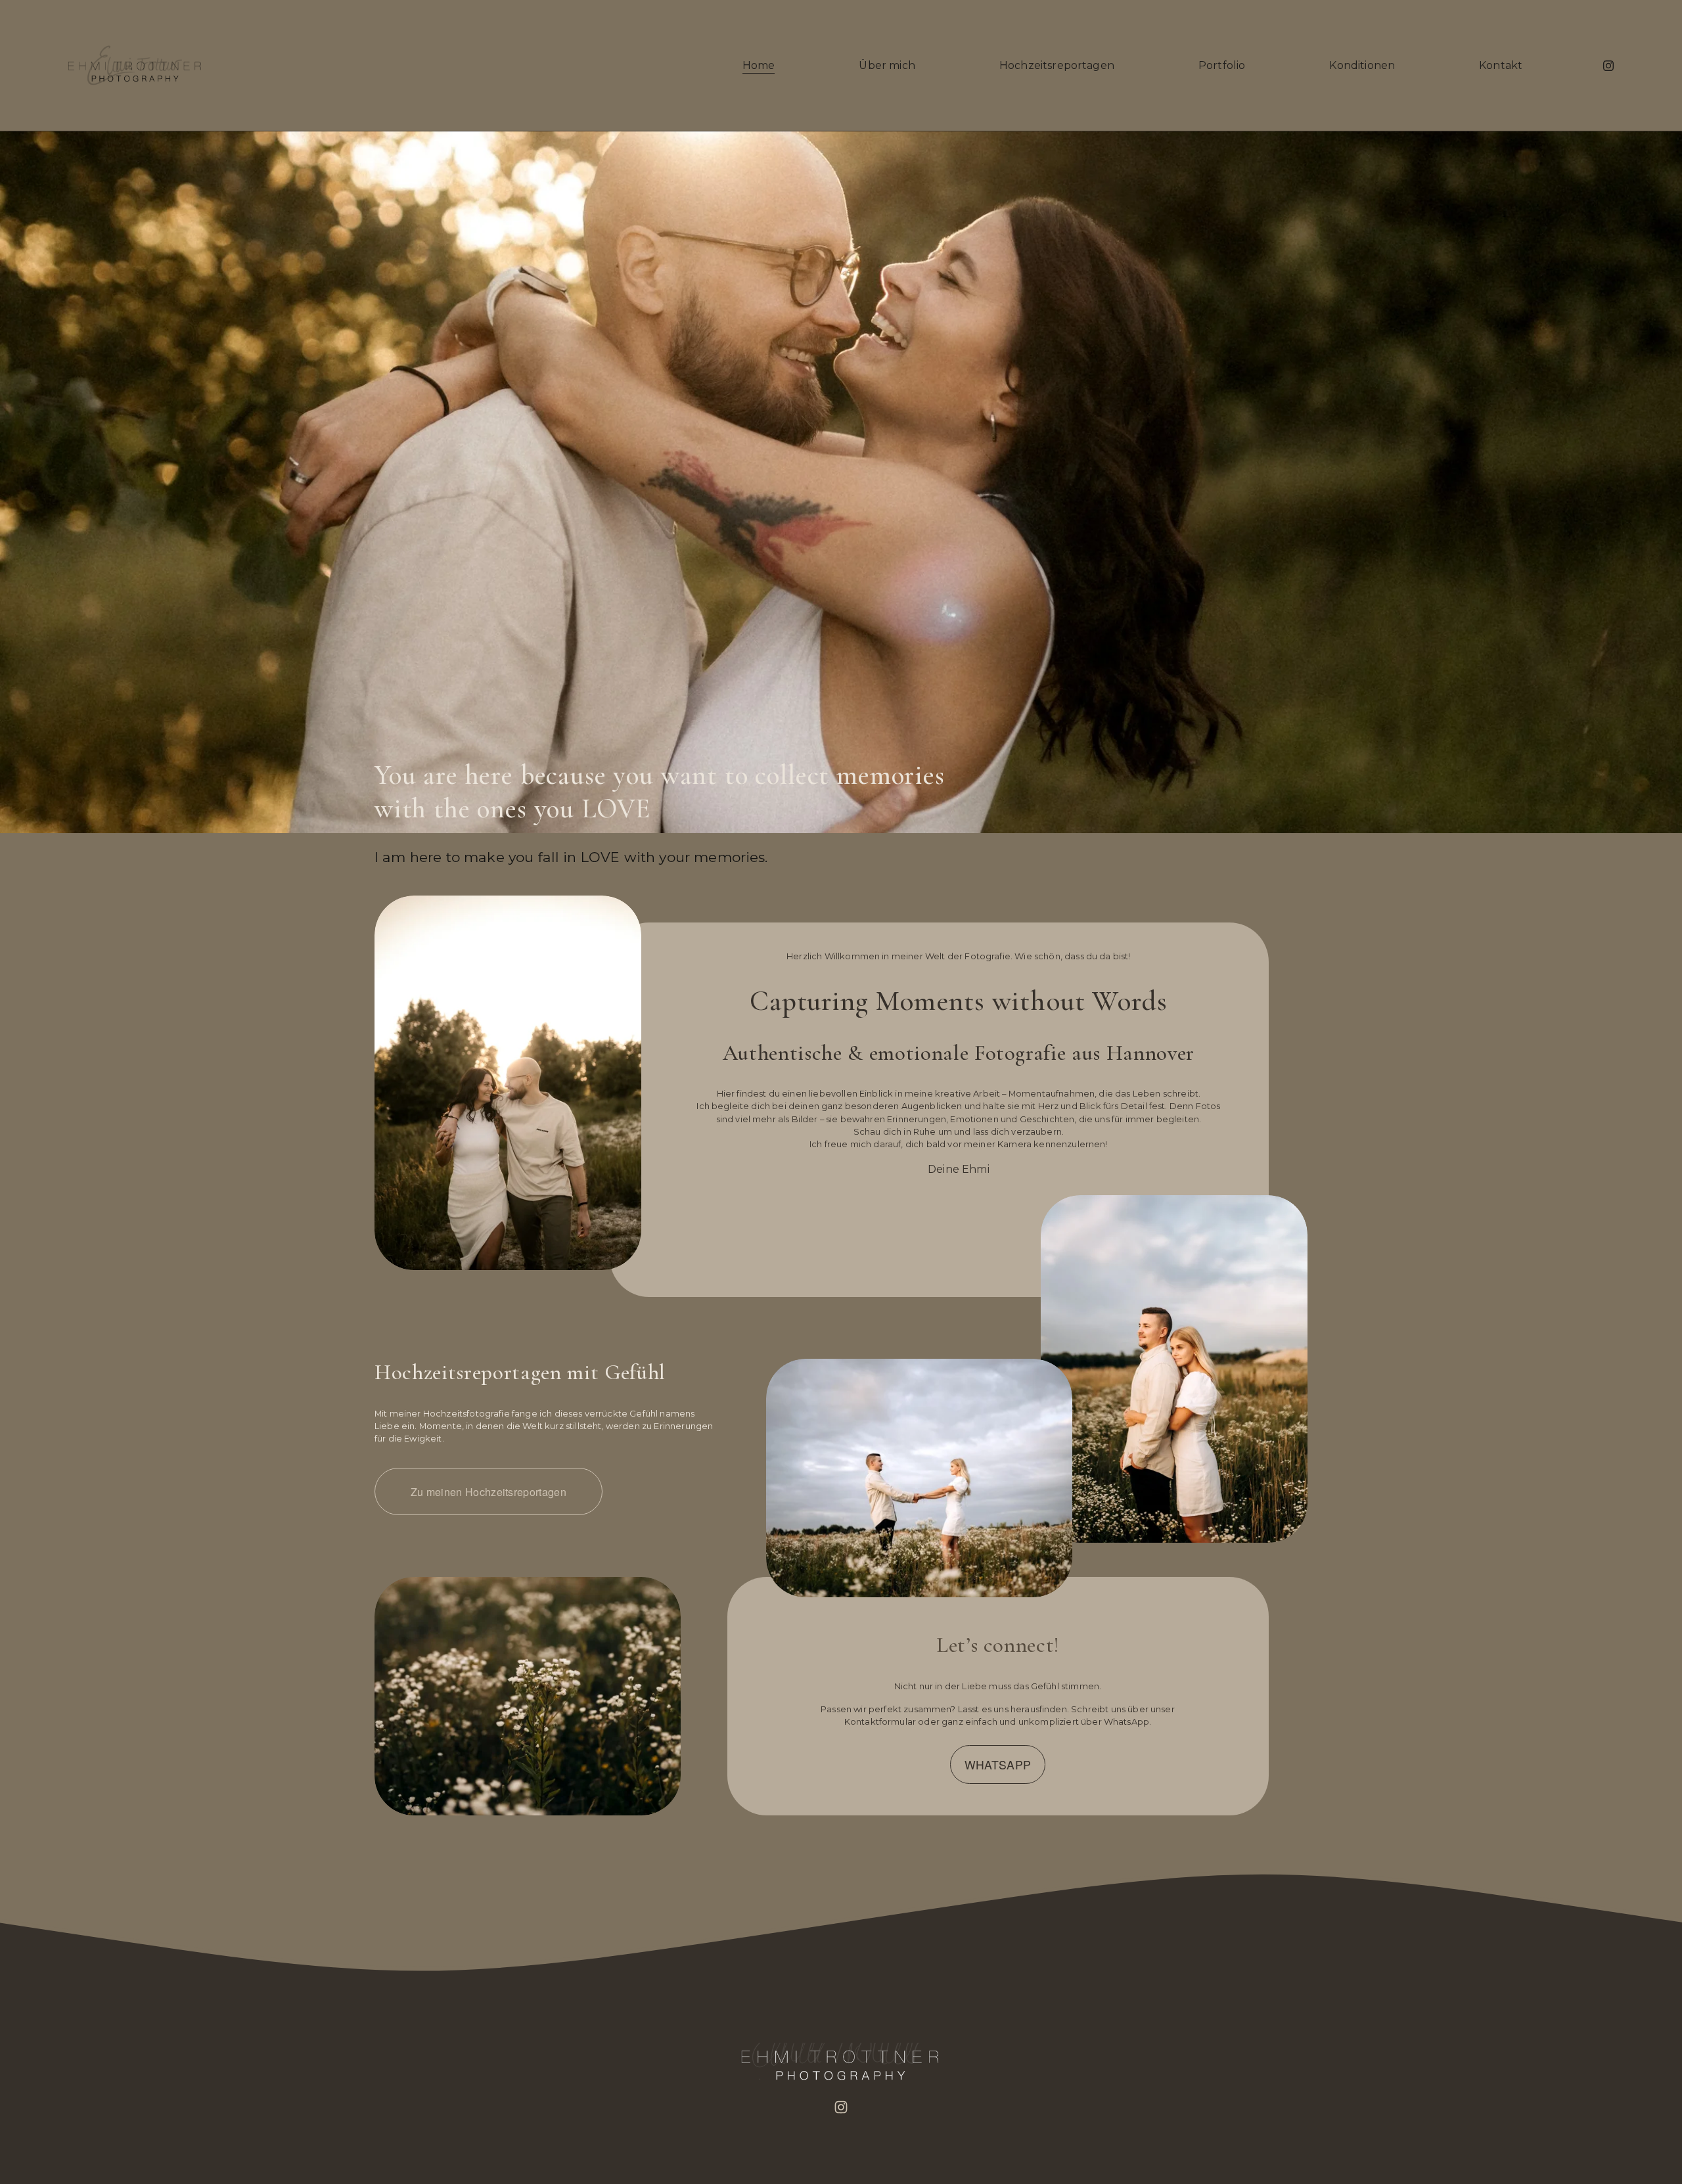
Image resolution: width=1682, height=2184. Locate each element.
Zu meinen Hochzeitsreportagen (489, 1492)
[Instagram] (1608, 66)
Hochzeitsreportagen (1057, 65)
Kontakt (1501, 65)
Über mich (887, 65)
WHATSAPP (998, 1764)
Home (759, 65)
